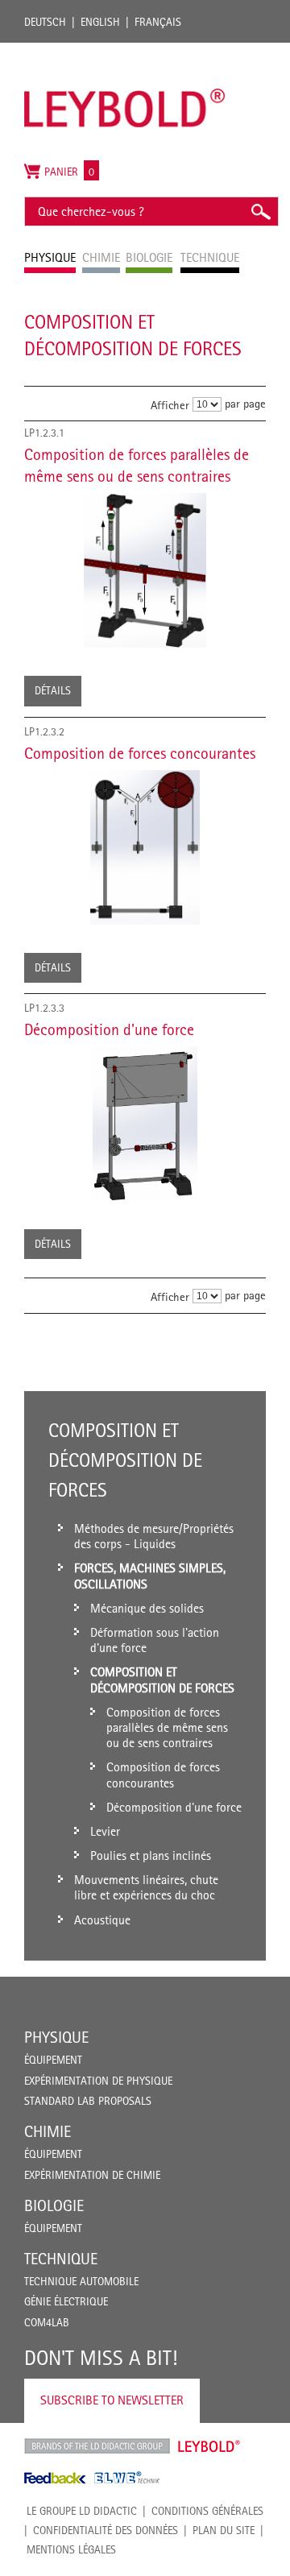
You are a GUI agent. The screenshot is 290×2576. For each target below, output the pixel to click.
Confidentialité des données (106, 2530)
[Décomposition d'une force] (145, 1124)
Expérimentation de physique (98, 2081)
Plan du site (224, 2530)
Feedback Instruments (55, 2478)
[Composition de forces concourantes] (145, 847)
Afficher (170, 405)
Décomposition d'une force (109, 1029)
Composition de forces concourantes (140, 753)
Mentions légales (71, 2549)
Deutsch (45, 22)
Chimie (48, 2131)
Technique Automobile (81, 2281)
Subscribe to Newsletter (112, 2400)
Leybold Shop (209, 2446)
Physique (56, 2037)
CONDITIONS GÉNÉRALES (207, 2511)
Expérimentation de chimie (92, 2175)
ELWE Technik (127, 2478)
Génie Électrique (66, 2301)
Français (158, 22)
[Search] (260, 211)
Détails (53, 690)
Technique (61, 2259)
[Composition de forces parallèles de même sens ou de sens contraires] (145, 570)
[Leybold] (125, 51)
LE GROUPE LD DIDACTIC (82, 2511)
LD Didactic (97, 2446)
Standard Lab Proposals (88, 2101)
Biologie (54, 2205)
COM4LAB (47, 2322)
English (100, 22)
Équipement (53, 2060)
